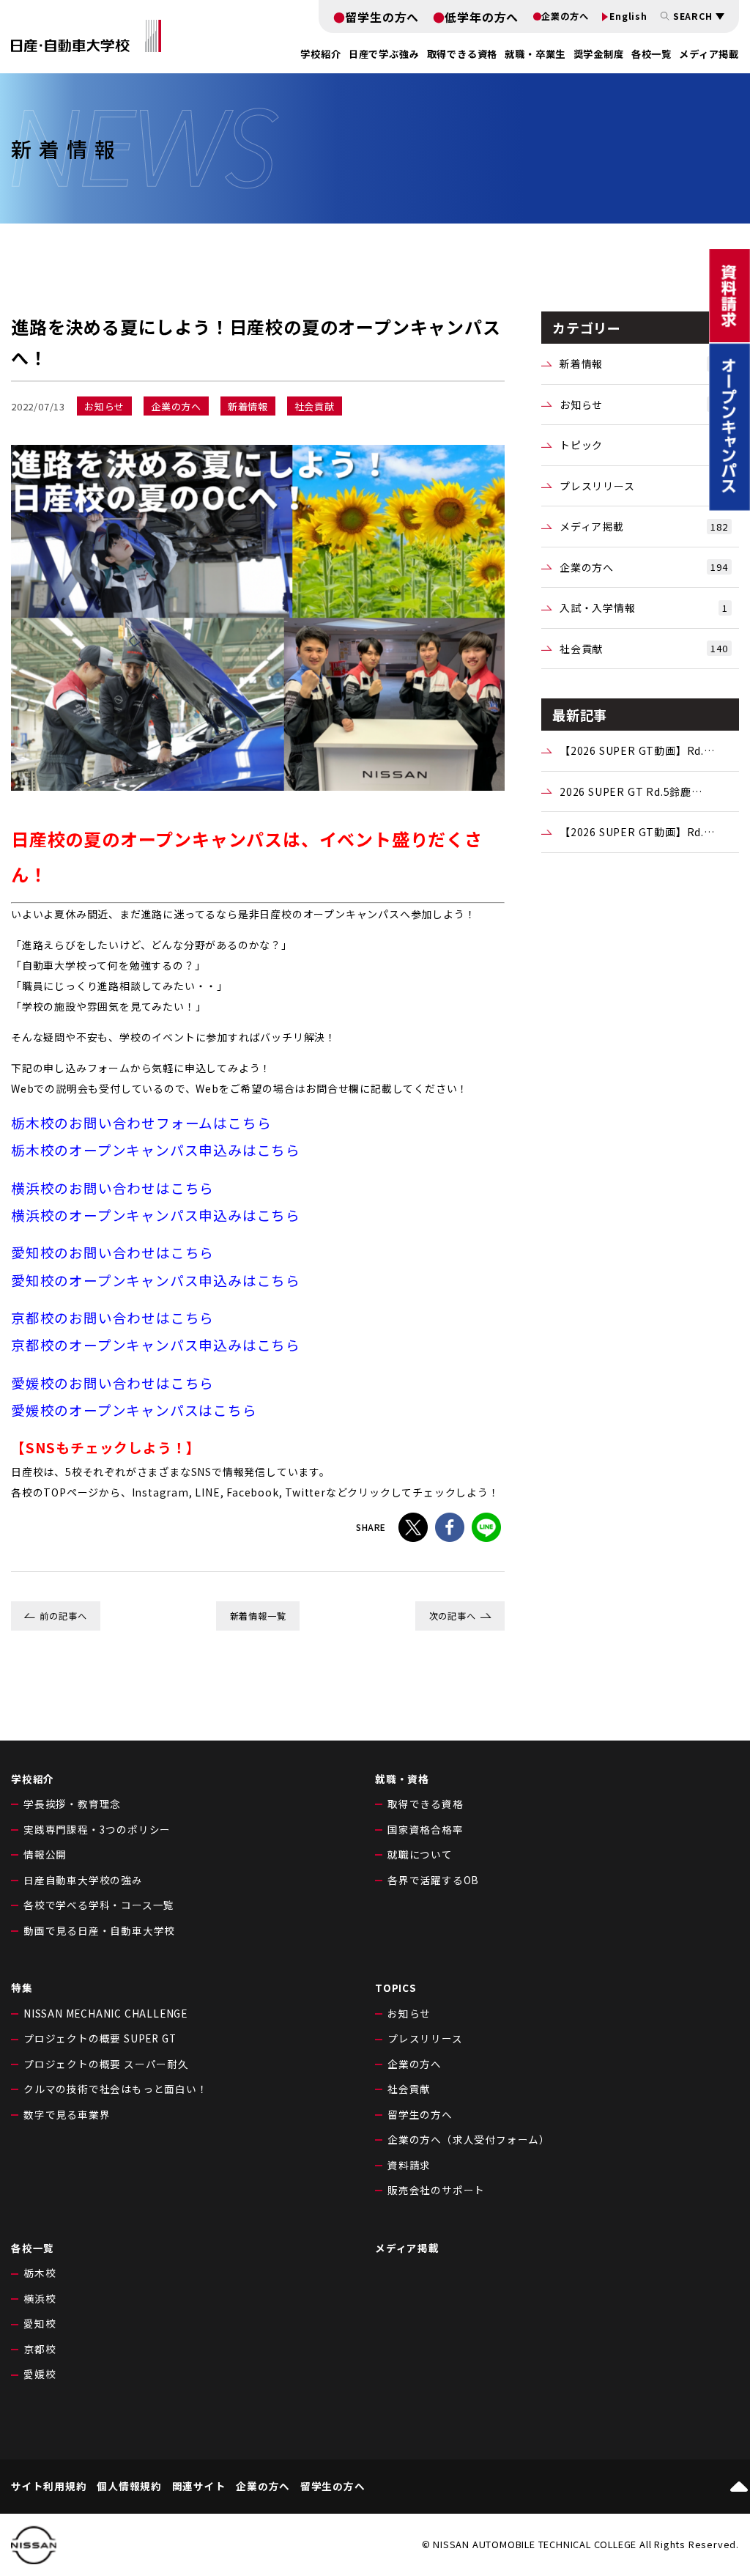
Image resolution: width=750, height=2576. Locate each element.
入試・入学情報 (644, 608)
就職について (420, 1854)
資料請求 (409, 2165)
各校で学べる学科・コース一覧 (99, 1905)
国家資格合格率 (426, 1829)
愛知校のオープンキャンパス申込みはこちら (156, 1280)
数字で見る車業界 (67, 2114)
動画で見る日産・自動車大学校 (99, 1930)
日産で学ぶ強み (384, 54)
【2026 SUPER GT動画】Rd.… (637, 750)
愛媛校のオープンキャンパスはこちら (134, 1410)
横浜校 (40, 2298)
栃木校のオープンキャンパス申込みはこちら (156, 1149)
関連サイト (199, 2487)
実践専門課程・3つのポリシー (97, 1829)
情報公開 (45, 1854)
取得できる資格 (426, 1804)
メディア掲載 (709, 54)
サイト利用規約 (49, 2487)
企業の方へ (565, 16)
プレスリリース (644, 486)
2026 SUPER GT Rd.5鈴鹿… (631, 791)
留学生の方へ (382, 17)
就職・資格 (402, 1779)
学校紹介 (33, 1779)
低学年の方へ (482, 17)
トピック (644, 445)
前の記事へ (63, 1616)
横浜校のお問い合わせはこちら (112, 1188)
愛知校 (40, 2323)
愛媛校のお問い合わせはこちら (112, 1383)
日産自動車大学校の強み (83, 1880)
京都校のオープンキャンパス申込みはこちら (156, 1344)
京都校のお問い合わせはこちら (112, 1317)
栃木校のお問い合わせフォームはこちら (141, 1122)
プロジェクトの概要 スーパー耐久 (106, 2064)
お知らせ (644, 405)
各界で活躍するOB (433, 1880)
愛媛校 (40, 2374)
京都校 (40, 2349)
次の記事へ (453, 1616)
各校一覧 (651, 54)
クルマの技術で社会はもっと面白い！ (116, 2089)
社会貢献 (644, 649)
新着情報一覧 (258, 1616)
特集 (22, 1988)
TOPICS (396, 1988)
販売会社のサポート (436, 2190)
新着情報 (644, 363)
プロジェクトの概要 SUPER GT (100, 2038)
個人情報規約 (129, 2487)
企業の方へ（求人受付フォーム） (469, 2139)
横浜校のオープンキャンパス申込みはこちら (156, 1215)
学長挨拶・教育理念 (72, 1804)
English (628, 16)
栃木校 (40, 2273)
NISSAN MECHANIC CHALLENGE (105, 2013)
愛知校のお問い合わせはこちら (112, 1252)
